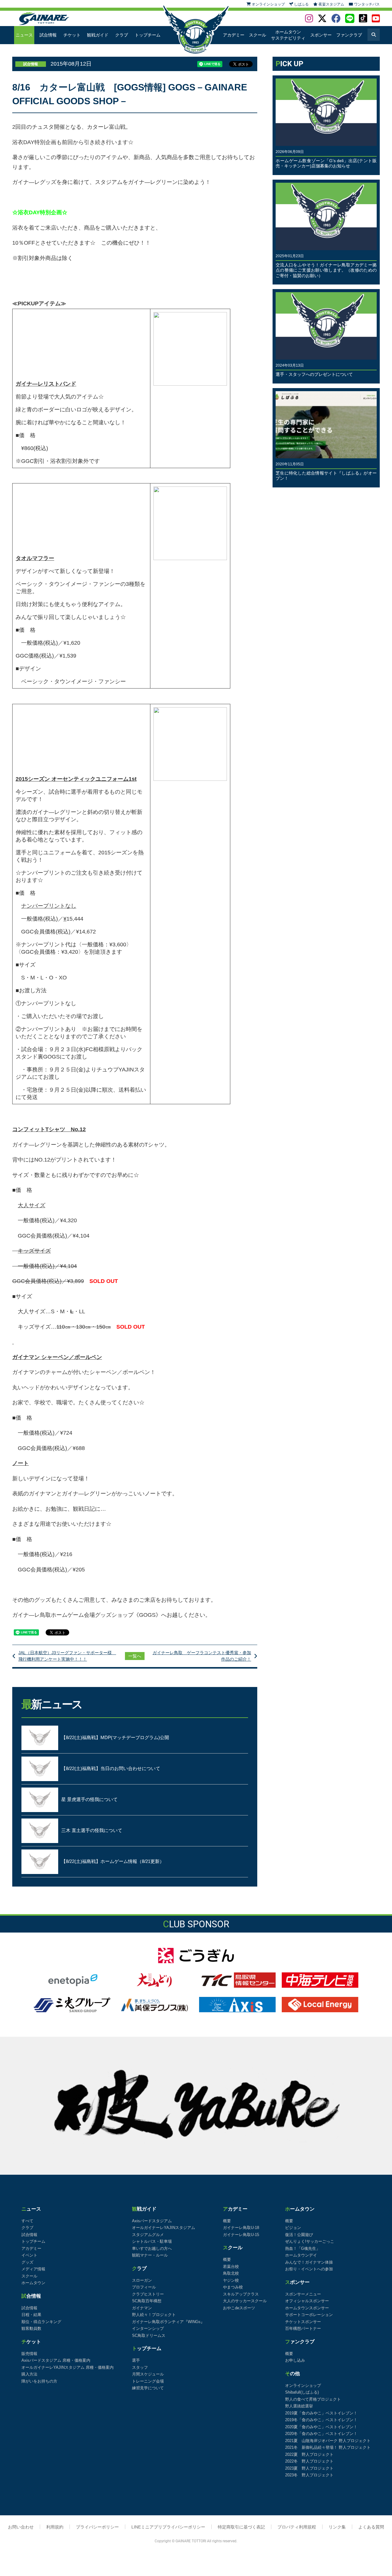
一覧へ (135, 1656)
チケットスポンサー (303, 2322)
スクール (258, 35)
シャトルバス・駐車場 (152, 2241)
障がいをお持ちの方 (39, 2381)
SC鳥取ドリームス (149, 2336)
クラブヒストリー (148, 2294)
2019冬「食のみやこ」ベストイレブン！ (321, 2420)
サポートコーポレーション (309, 2315)
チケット (72, 35)
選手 (136, 2360)
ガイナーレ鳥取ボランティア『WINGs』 (168, 2322)
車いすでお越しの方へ (152, 2248)
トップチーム (148, 35)
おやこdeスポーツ (239, 2308)
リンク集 (337, 2527)
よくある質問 (371, 2527)
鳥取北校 (231, 2273)
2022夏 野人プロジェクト (309, 2454)
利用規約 (55, 2527)
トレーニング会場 (148, 2381)
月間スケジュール (148, 2374)
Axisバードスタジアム (152, 2221)
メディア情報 (33, 2269)
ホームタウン (33, 2283)
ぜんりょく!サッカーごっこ (310, 2241)
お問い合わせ (21, 2527)
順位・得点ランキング (41, 2322)
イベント (29, 2255)
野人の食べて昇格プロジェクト (313, 2399)
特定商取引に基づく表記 (241, 2527)
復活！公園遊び (299, 2235)
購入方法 (29, 2374)
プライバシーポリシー (97, 2527)
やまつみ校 (233, 2287)
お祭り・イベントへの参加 (309, 2269)
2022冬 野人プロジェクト (309, 2461)
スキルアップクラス (241, 2294)
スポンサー (321, 35)
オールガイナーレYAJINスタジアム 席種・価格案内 (68, 2367)
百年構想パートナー (303, 2328)
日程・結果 (31, 2315)
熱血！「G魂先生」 (303, 2248)
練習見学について (148, 2388)
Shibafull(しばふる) (302, 2392)
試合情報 (48, 35)
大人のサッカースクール (245, 2301)
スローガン (142, 2280)
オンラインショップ (303, 2385)
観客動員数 (31, 2328)
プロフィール (144, 2287)
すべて (27, 2221)
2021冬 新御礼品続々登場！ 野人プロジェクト (328, 2447)
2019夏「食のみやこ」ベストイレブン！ (321, 2413)
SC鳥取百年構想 (147, 2301)
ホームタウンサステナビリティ (288, 35)
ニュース (24, 35)
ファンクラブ (349, 35)
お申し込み (295, 2360)
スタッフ (140, 2367)
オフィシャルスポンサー (307, 2301)
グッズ (27, 2262)
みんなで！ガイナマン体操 (309, 2262)
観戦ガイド (98, 35)
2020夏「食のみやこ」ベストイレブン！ (321, 2427)
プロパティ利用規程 (297, 2527)
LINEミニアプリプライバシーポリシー (168, 2527)
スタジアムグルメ (148, 2235)
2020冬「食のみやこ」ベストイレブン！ (321, 2434)
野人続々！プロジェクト (154, 2315)
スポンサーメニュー (303, 2294)
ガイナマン (142, 2308)
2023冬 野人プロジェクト (309, 2475)
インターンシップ (148, 2328)
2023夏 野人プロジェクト (309, 2468)
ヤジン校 (231, 2280)
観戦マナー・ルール (150, 2255)
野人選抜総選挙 (299, 2406)
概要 (227, 2221)
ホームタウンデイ (301, 2255)
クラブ (122, 35)
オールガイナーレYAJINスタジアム (164, 2228)
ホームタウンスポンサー (307, 2308)
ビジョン (293, 2228)
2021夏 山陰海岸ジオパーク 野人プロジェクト (328, 2441)
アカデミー (234, 35)
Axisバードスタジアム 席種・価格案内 (56, 2360)
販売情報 (29, 2354)
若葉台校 (231, 2267)
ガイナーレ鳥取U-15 (241, 2235)
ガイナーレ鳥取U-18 (241, 2228)
